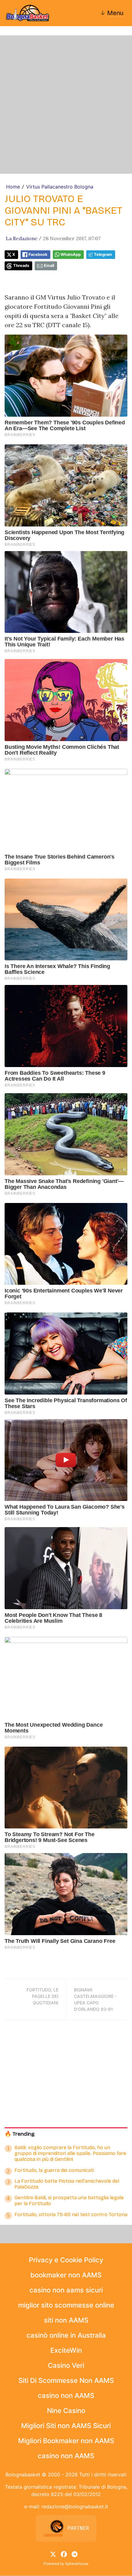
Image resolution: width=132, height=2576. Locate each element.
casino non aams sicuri (66, 2290)
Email (49, 266)
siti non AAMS (66, 2320)
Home (13, 187)
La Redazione (22, 238)
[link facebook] (64, 2554)
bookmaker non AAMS (66, 2275)
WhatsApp (71, 254)
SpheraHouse (77, 2564)
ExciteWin (66, 2350)
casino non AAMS (66, 2395)
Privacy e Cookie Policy (66, 2260)
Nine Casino (66, 2411)
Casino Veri (66, 2365)
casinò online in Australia (66, 2335)
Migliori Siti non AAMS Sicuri (66, 2426)
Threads (21, 266)
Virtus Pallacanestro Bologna (60, 187)
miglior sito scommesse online (66, 2305)
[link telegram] (75, 2554)
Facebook (38, 254)
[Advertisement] (66, 105)
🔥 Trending (20, 2134)
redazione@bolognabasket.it (75, 2507)
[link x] (53, 2554)
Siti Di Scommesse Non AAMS (66, 2380)
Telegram (103, 254)
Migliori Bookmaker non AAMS (66, 2441)
